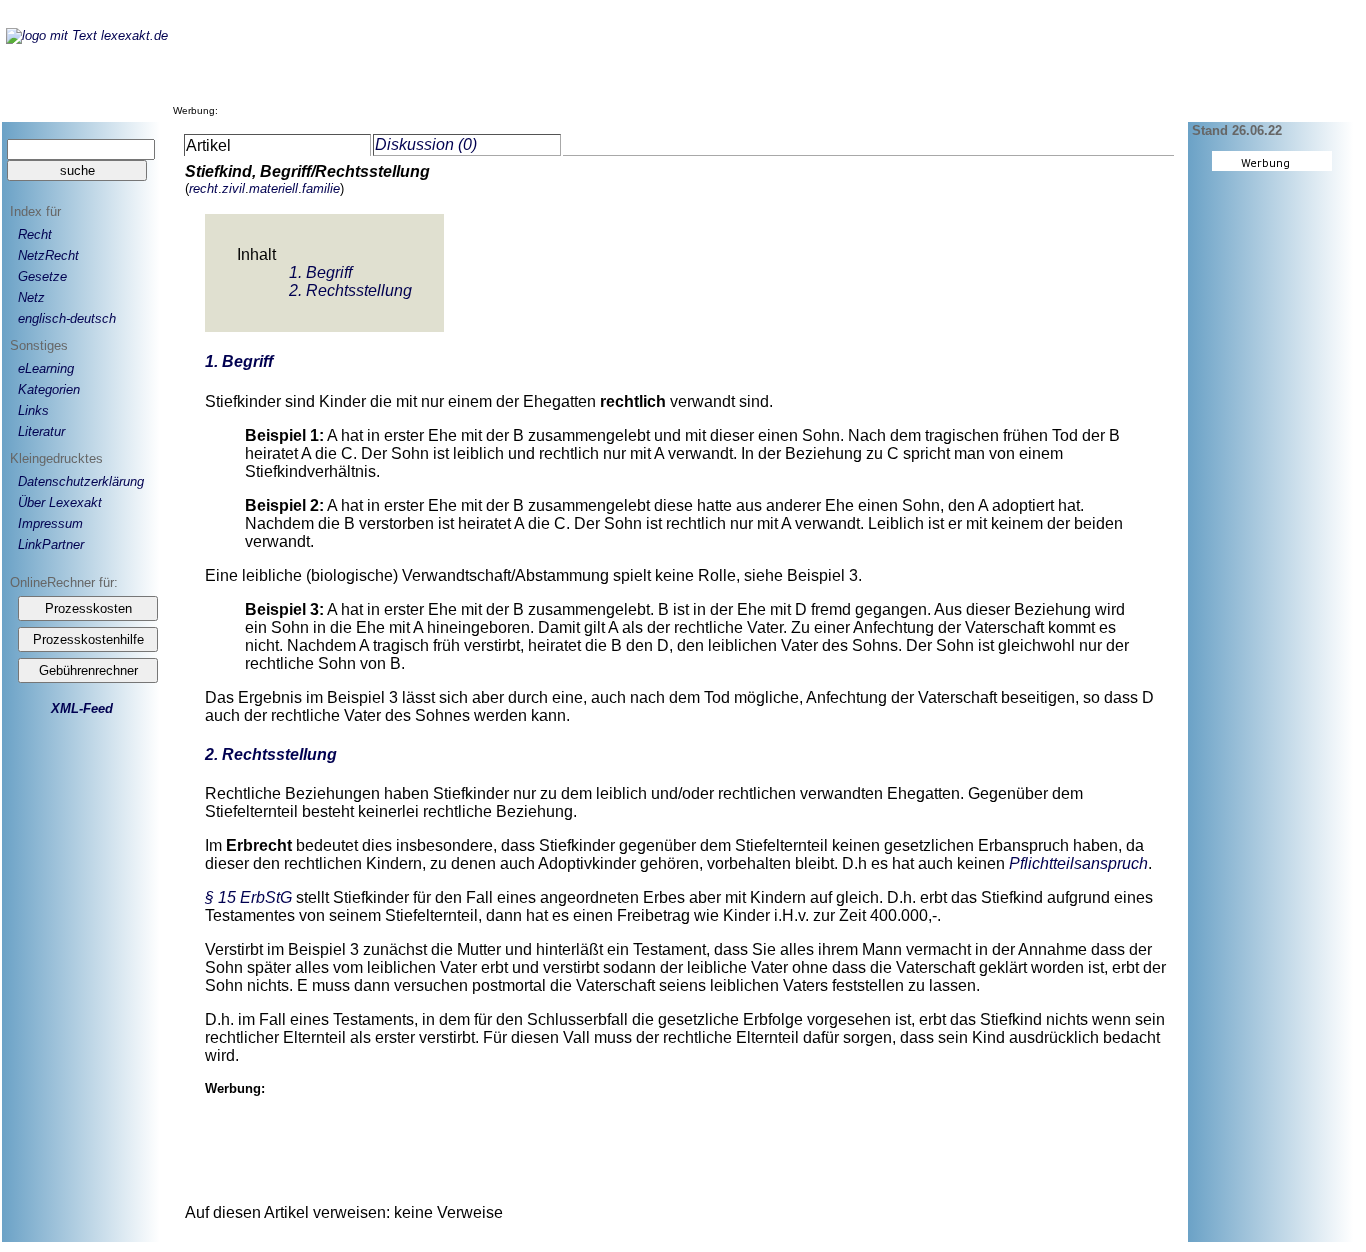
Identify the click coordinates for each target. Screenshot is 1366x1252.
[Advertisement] (587, 69)
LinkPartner (51, 544)
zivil (233, 188)
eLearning (46, 368)
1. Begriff (320, 272)
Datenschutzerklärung (81, 481)
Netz (31, 297)
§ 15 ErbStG (248, 897)
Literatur (41, 431)
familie (321, 188)
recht (203, 188)
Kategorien (49, 389)
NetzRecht (48, 255)
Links (33, 410)
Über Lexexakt (60, 502)
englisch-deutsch (67, 318)
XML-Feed (82, 708)
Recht (35, 234)
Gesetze (42, 276)
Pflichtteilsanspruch (1078, 863)
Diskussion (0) (426, 144)
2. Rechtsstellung (350, 290)
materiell (273, 188)
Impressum (50, 523)
